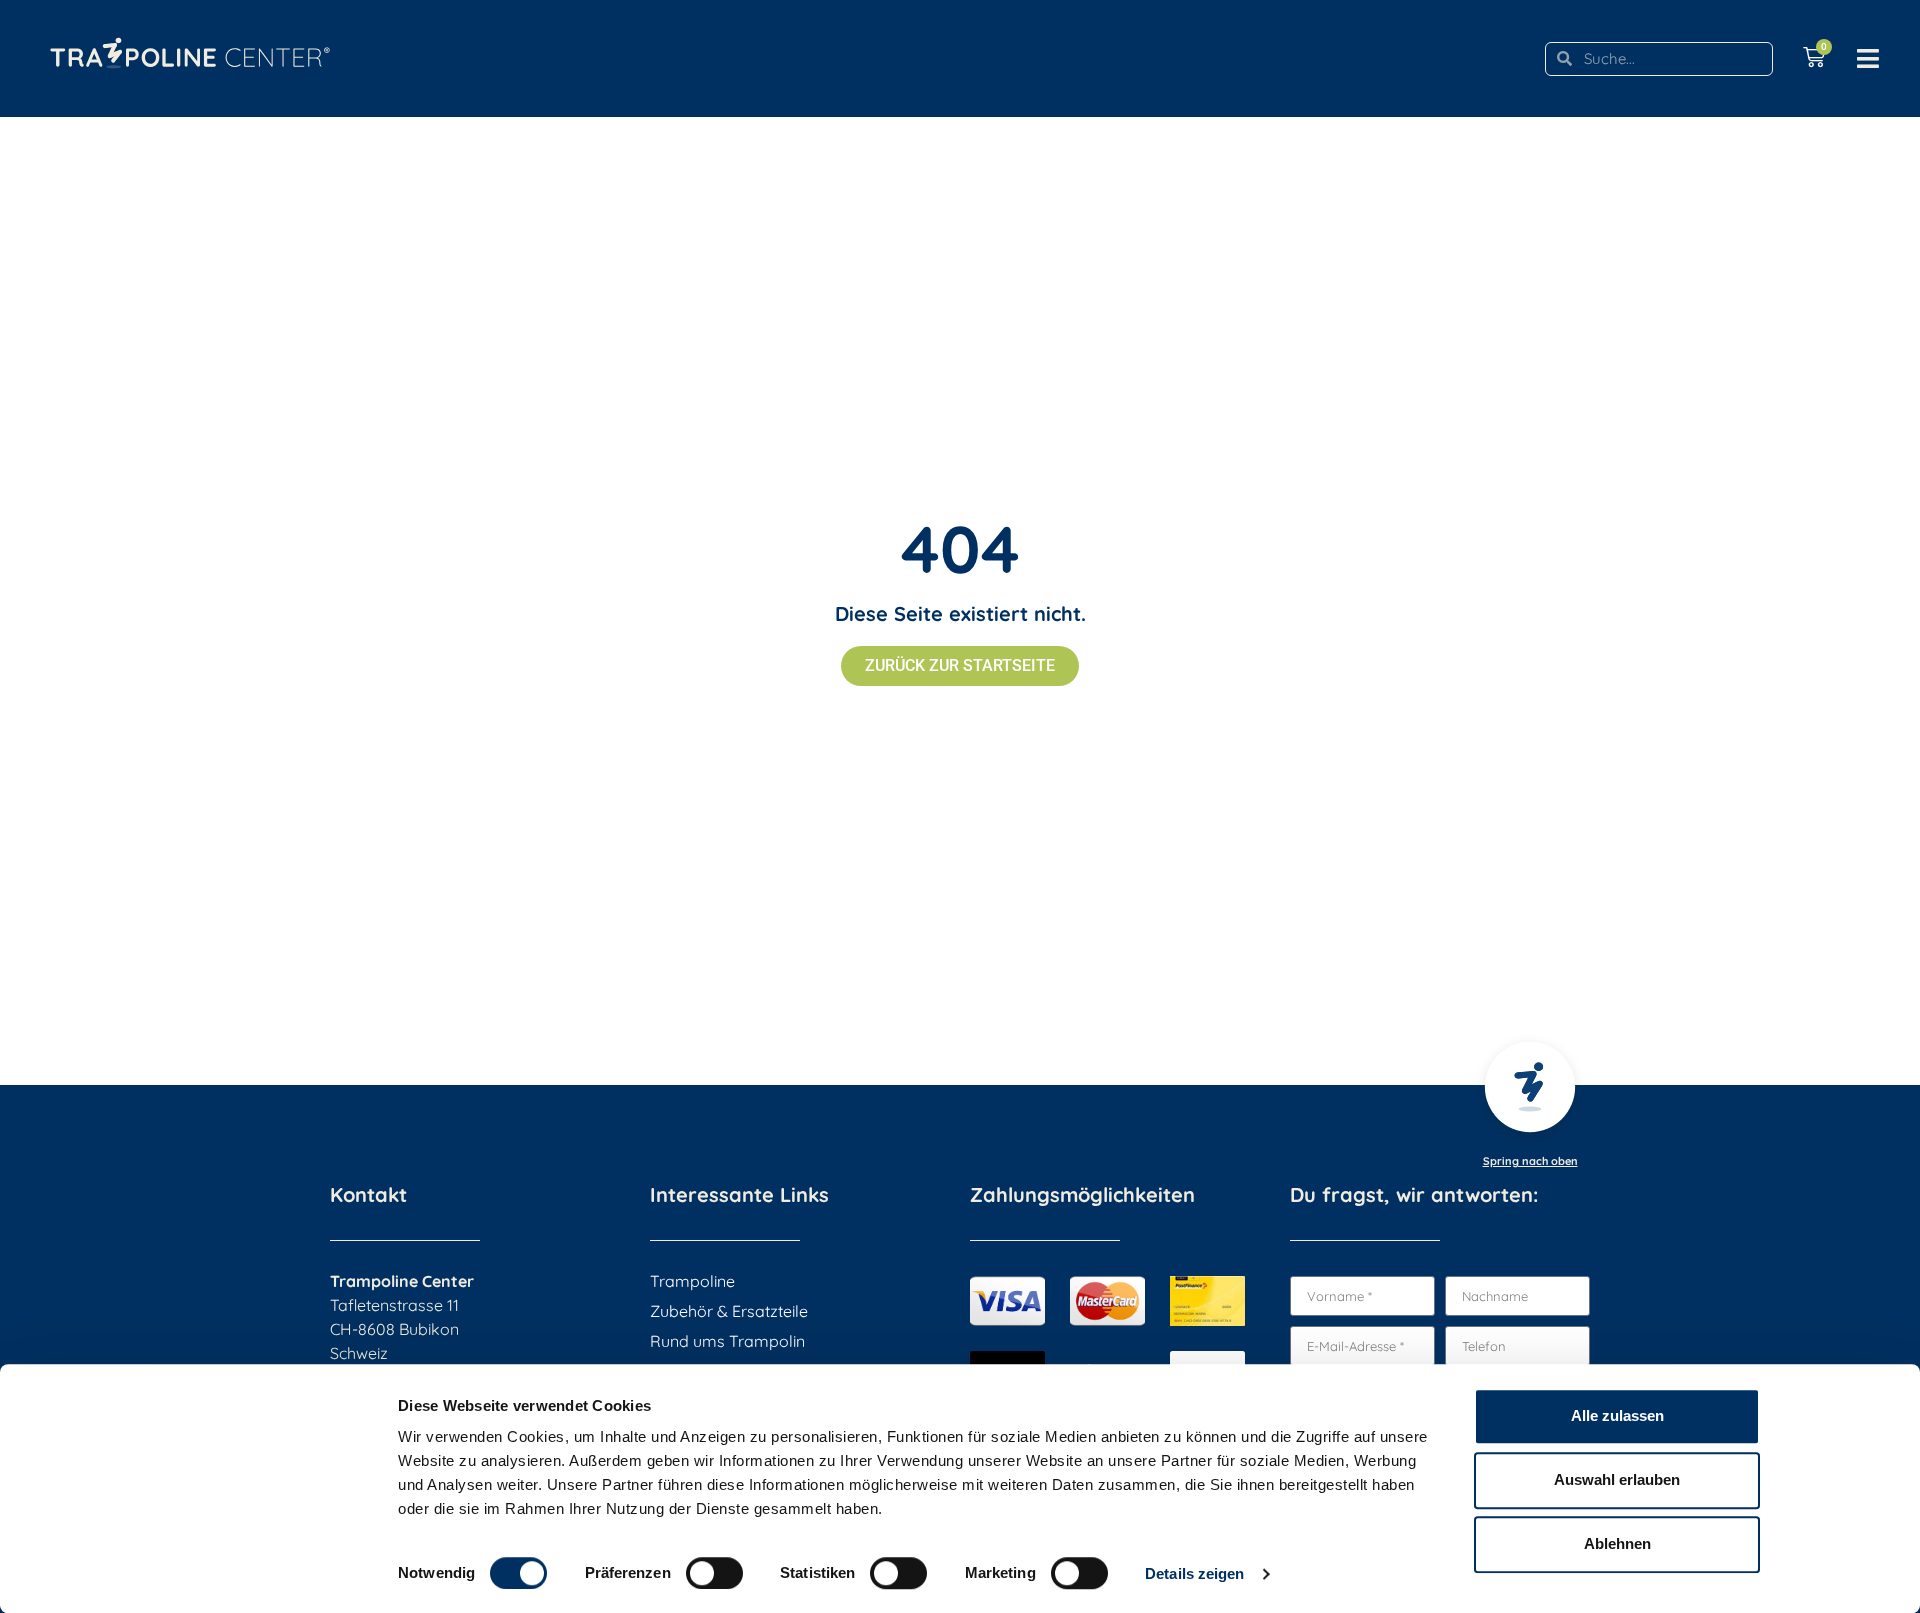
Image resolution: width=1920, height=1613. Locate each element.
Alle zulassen (1617, 1415)
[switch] (714, 1573)
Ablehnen (1617, 1543)
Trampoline (692, 1281)
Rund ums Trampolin (727, 1341)
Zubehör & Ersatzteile (729, 1311)
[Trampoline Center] (190, 43)
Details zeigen (1194, 1573)
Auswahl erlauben (1617, 1479)
